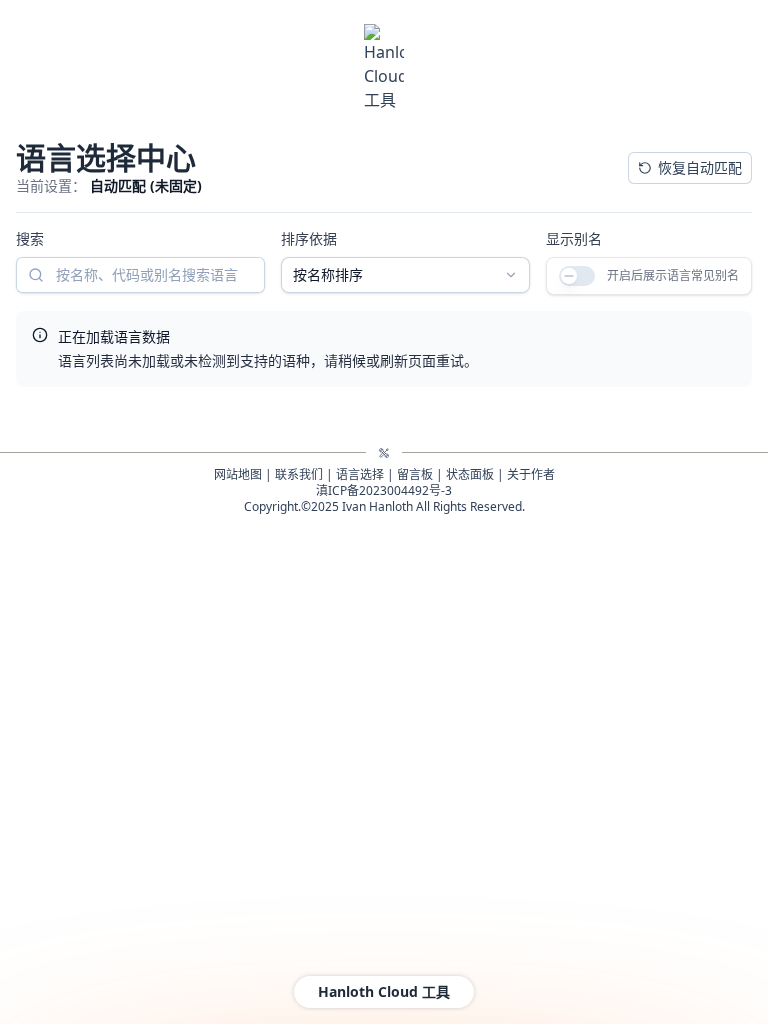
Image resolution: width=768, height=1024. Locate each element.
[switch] (47, 356)
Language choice (307, 574)
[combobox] (592, 275)
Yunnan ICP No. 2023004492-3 (384, 590)
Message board (410, 574)
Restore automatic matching (647, 167)
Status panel (501, 574)
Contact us (217, 574)
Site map (150, 574)
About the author (596, 574)
